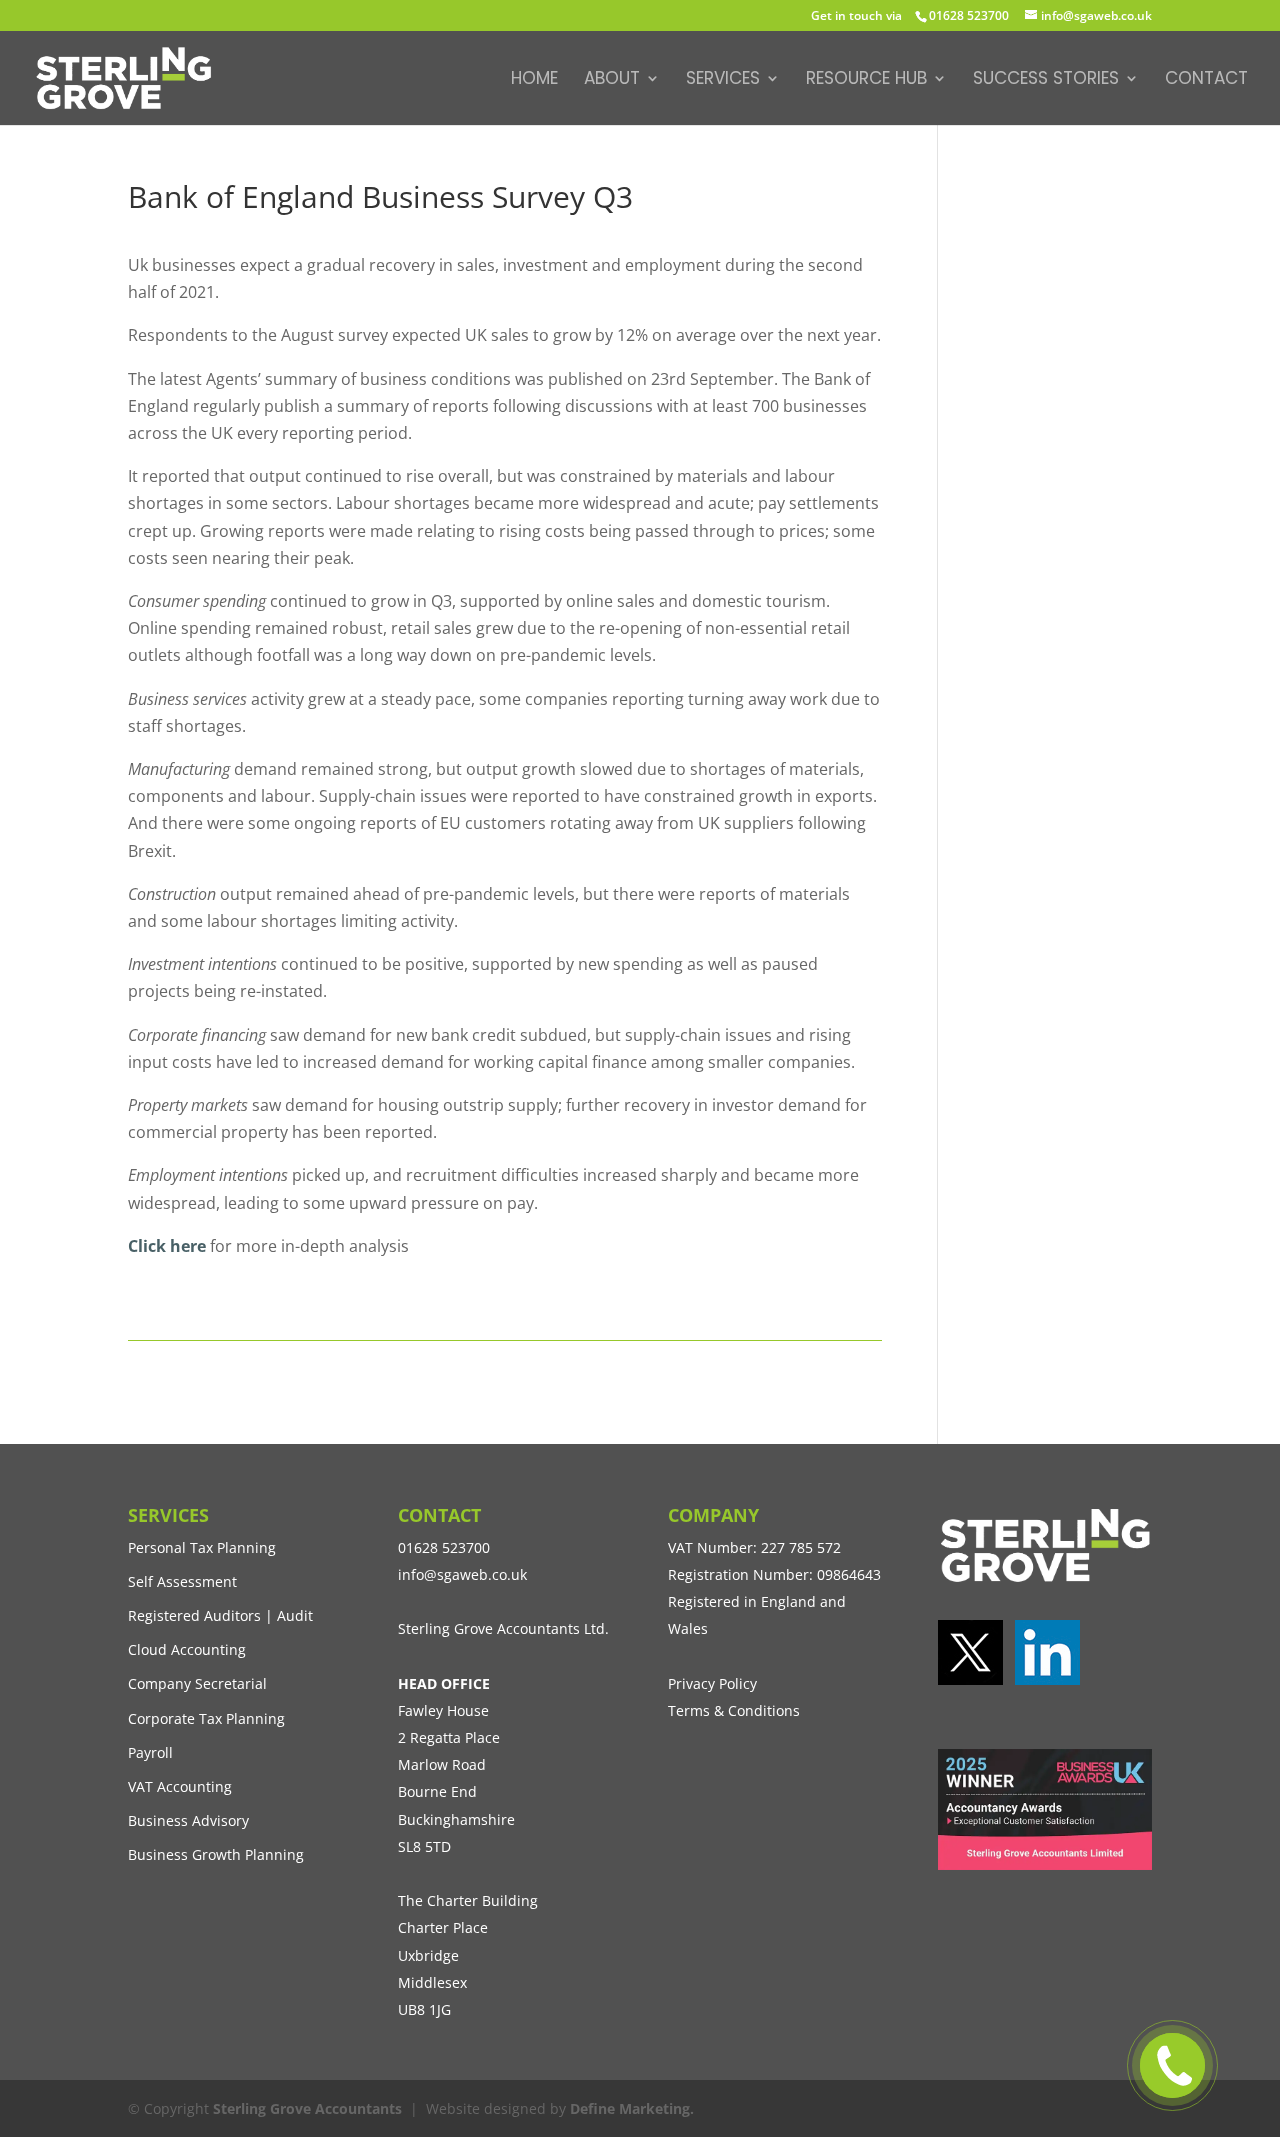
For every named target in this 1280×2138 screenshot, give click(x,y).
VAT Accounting (180, 1786)
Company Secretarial (197, 1683)
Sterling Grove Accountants (307, 2108)
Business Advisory (188, 1820)
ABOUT (612, 80)
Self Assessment (182, 1581)
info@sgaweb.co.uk (462, 1574)
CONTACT (1206, 80)
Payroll (150, 1752)
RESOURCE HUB (866, 80)
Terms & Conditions (734, 1710)
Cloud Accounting (187, 1649)
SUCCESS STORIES (1046, 80)
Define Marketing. (632, 2108)
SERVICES (723, 80)
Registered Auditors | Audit (220, 1615)
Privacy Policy (712, 1683)
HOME (534, 80)
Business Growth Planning (216, 1854)
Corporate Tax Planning (206, 1718)
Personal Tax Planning (202, 1547)
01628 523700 (969, 15)
